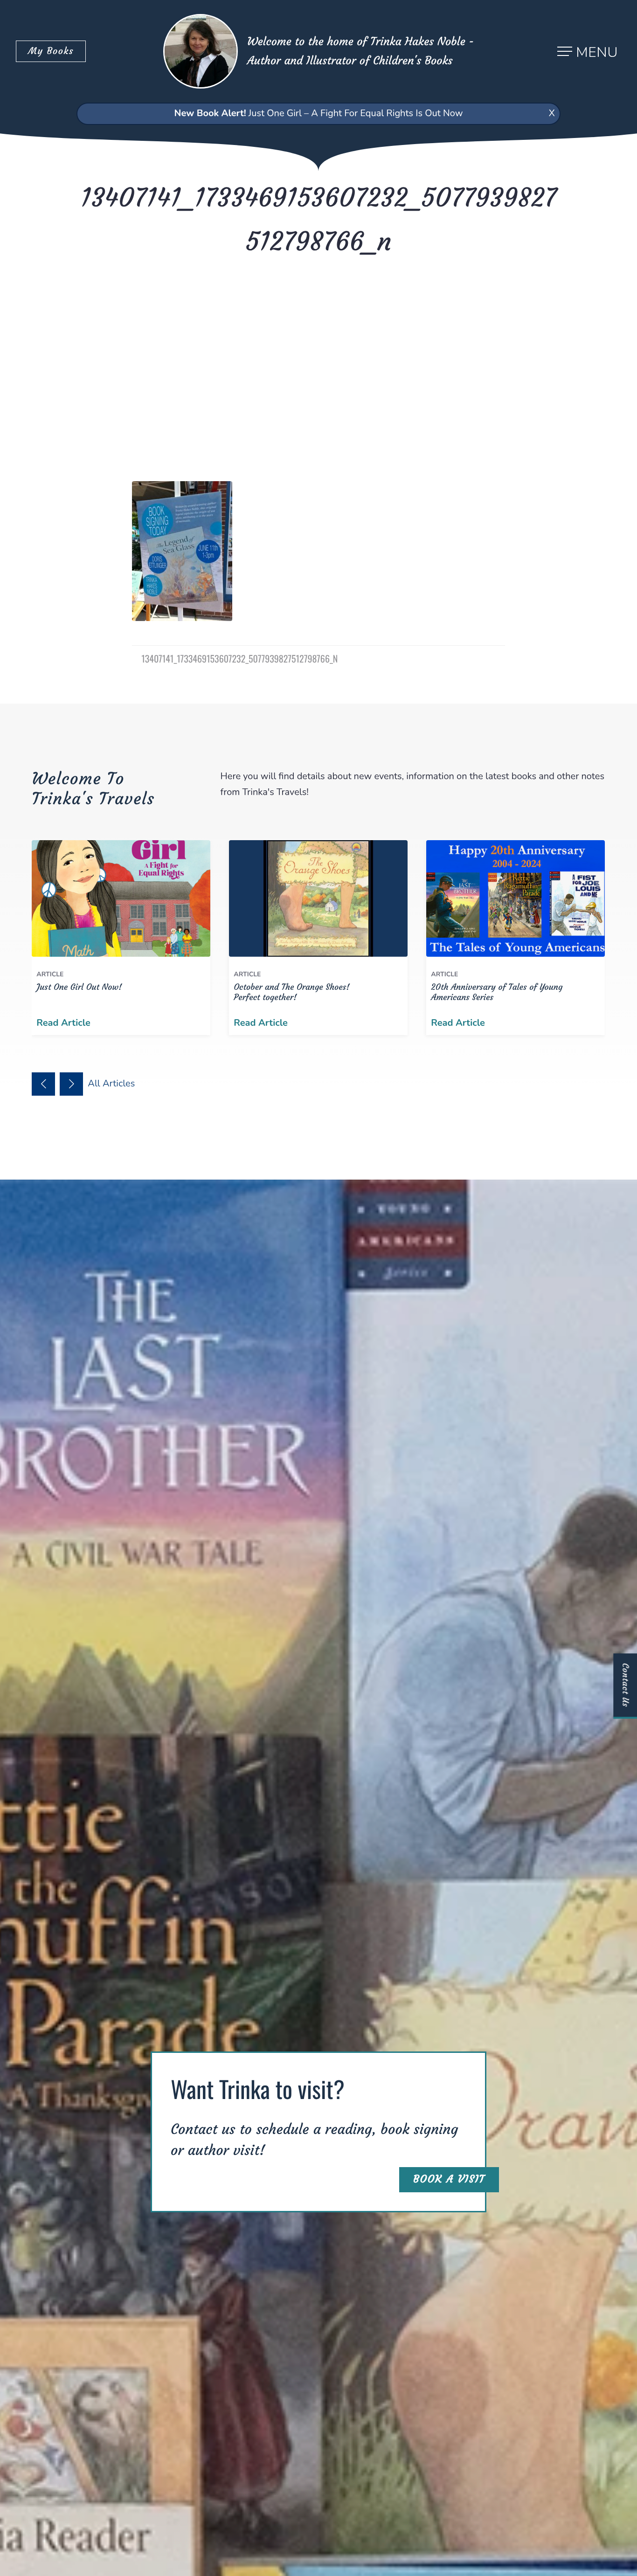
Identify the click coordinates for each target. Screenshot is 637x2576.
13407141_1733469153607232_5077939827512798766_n (239, 658)
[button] (43, 1084)
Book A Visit (449, 2179)
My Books (51, 51)
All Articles (112, 1084)
